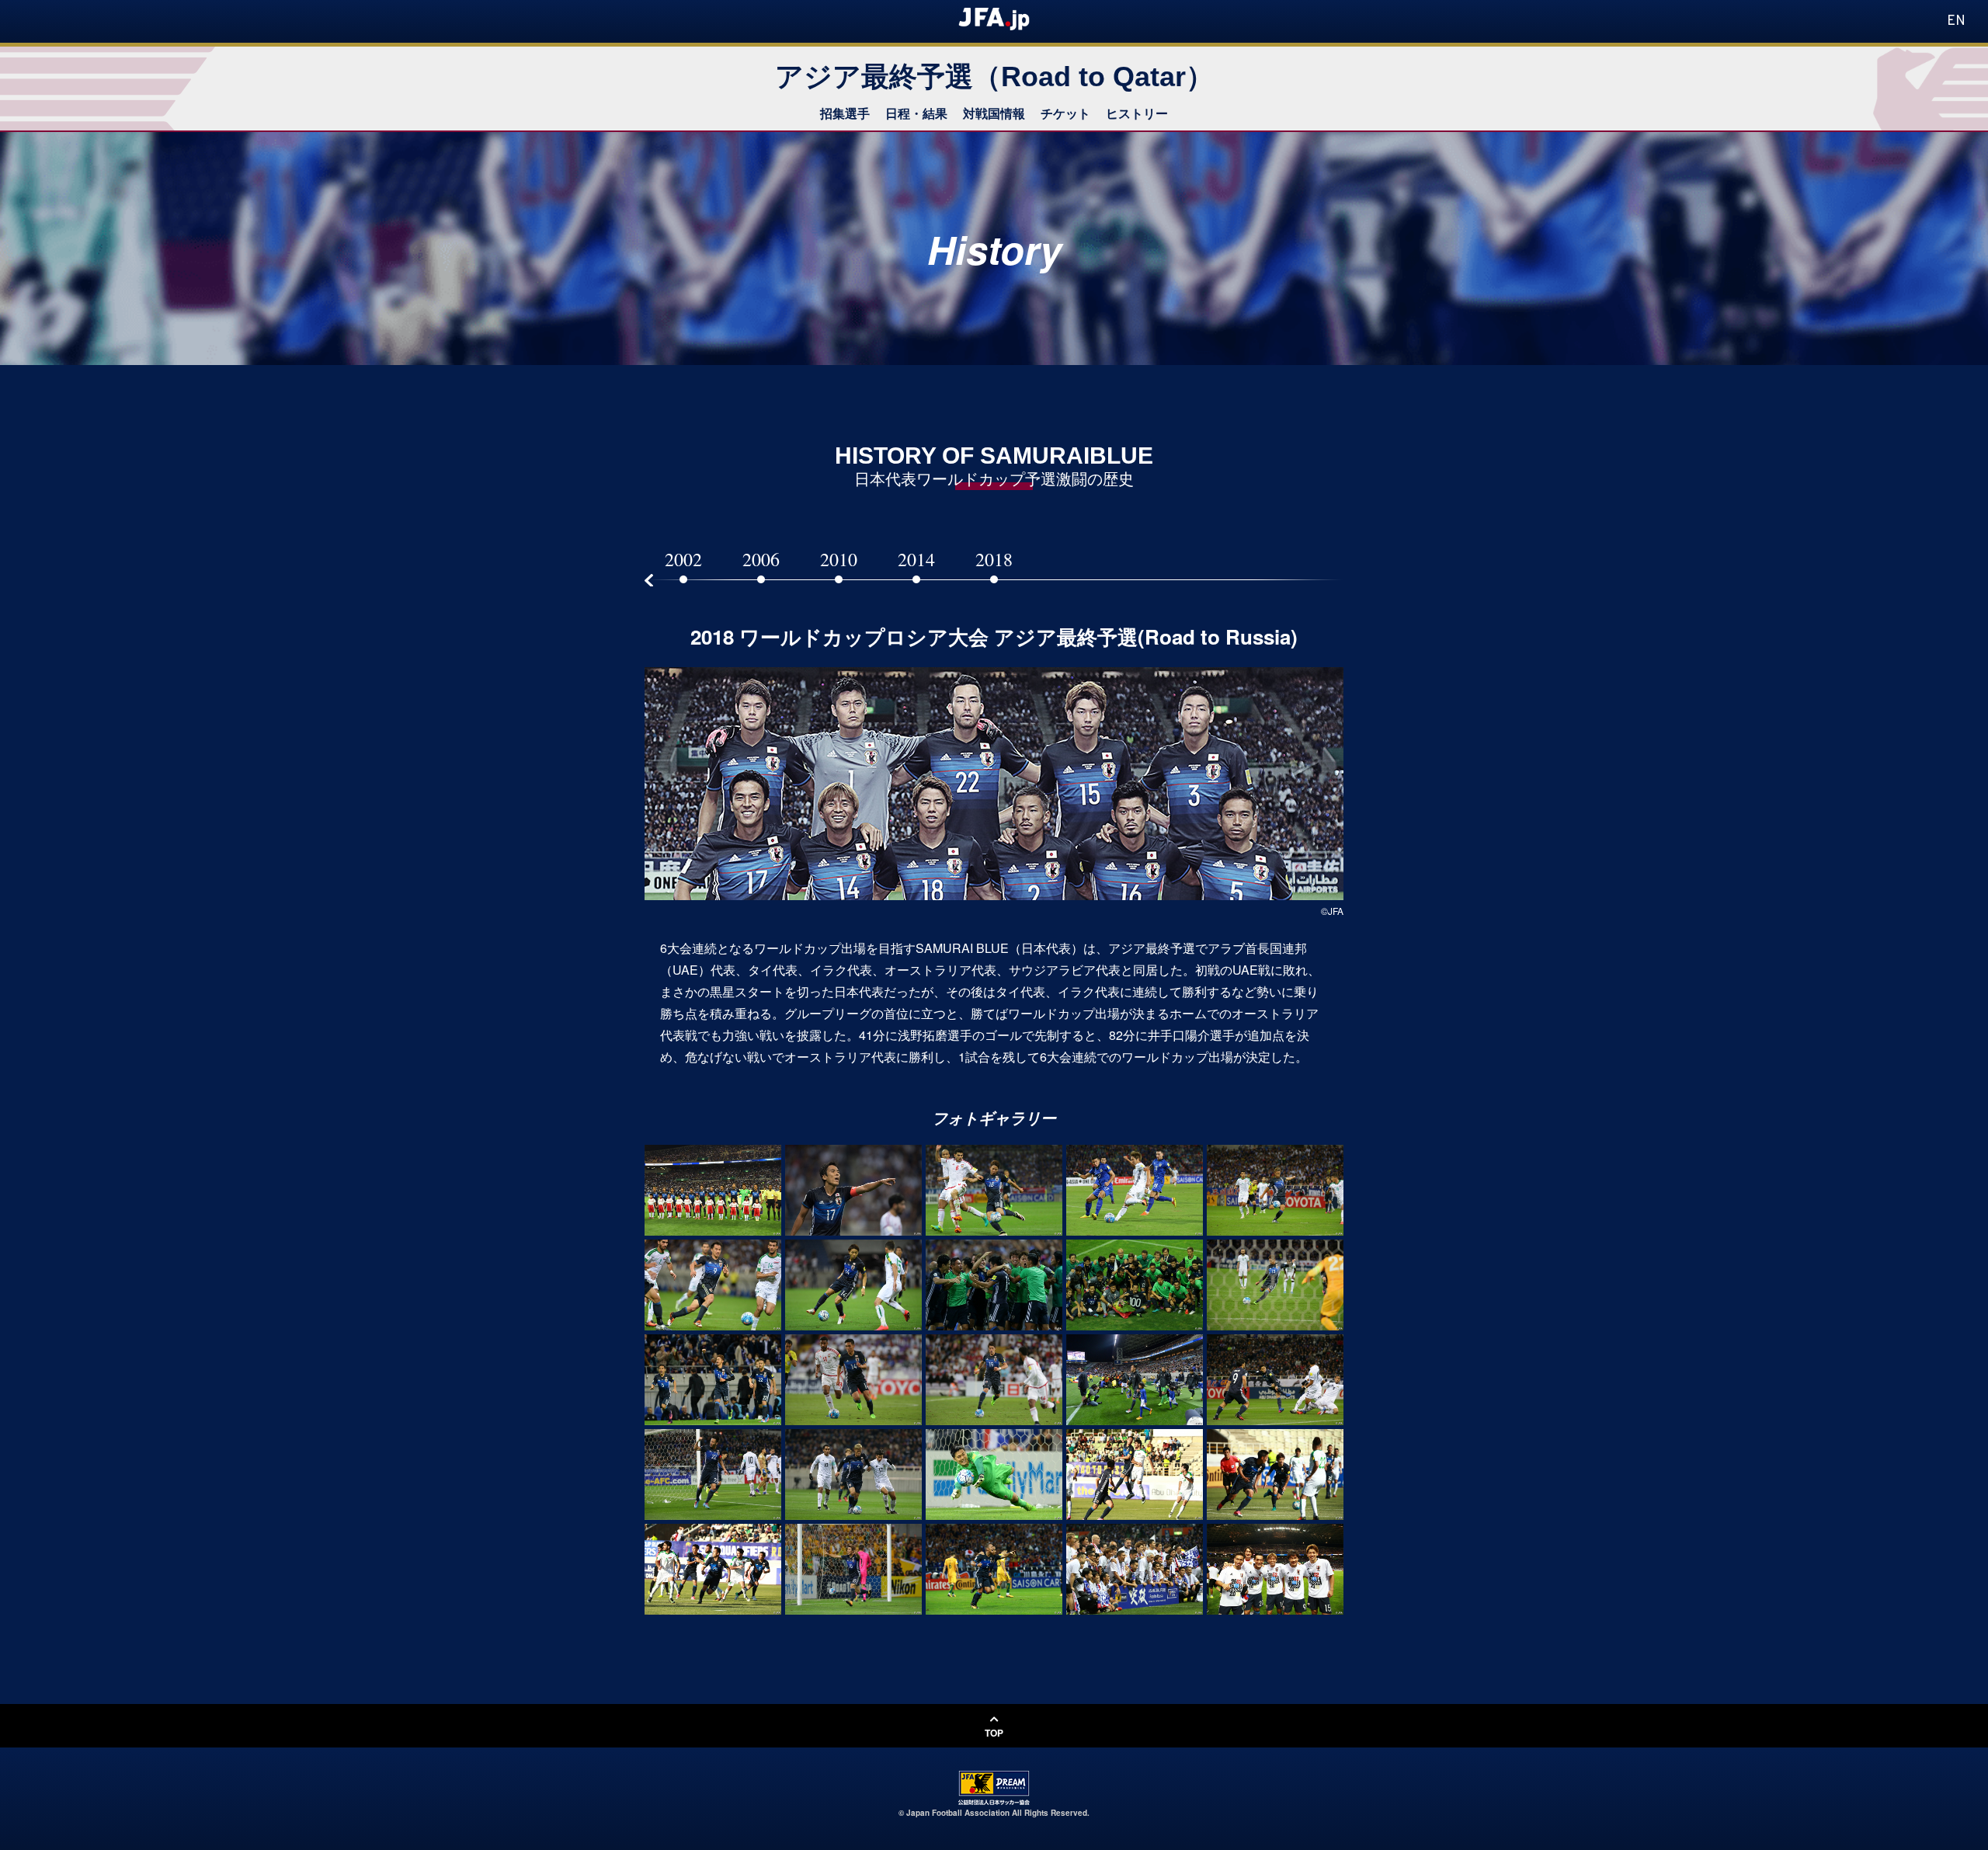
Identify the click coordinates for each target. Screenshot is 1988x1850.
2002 (683, 559)
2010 (839, 559)
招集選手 (845, 113)
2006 (761, 559)
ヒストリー (1137, 113)
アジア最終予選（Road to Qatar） (994, 77)
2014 (916, 559)
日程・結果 (916, 113)
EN (1956, 21)
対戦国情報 (994, 113)
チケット (1065, 113)
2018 (994, 559)
